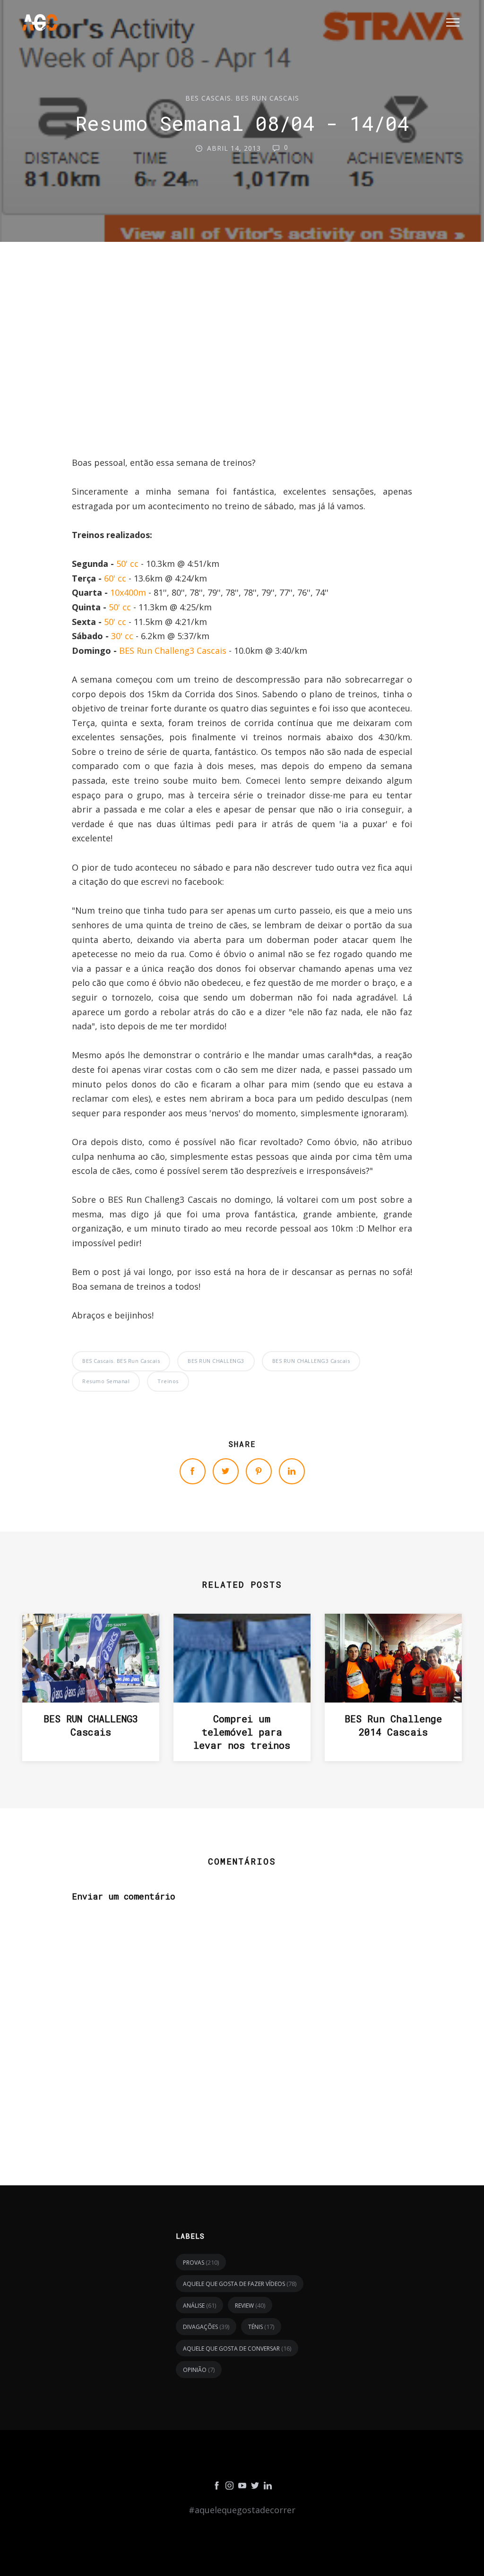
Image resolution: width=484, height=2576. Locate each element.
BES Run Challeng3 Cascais (173, 650)
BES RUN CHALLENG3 (216, 1361)
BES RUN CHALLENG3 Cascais (311, 1361)
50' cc (127, 564)
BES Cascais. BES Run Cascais (242, 98)
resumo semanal (106, 1381)
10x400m (128, 592)
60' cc (115, 578)
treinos (168, 1381)
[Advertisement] (242, 372)
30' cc (122, 636)
